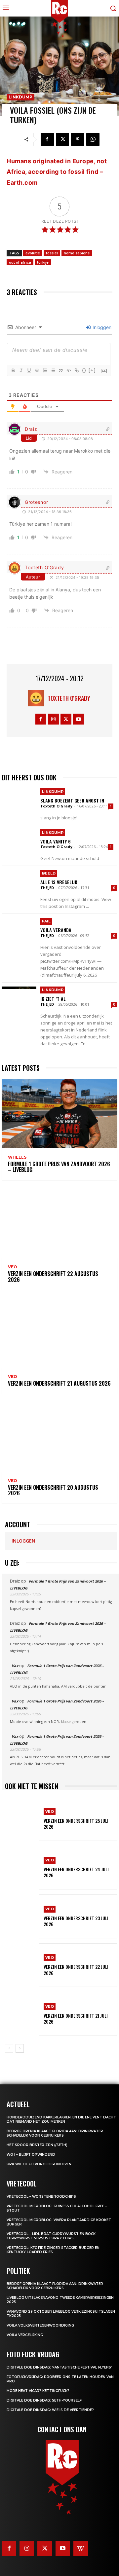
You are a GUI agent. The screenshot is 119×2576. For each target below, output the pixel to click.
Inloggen (101, 327)
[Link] (76, 370)
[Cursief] (21, 370)
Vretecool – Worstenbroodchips (41, 2197)
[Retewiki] (81, 2549)
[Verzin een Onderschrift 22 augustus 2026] (59, 1223)
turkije (43, 262)
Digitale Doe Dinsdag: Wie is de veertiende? (50, 2410)
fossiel (52, 253)
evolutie (33, 253)
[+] (92, 370)
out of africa (20, 262)
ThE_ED (47, 888)
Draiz (31, 429)
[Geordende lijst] (45, 370)
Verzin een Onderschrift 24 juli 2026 (76, 1872)
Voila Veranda (56, 930)
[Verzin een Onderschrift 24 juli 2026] (22, 1868)
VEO (13, 1267)
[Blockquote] (60, 370)
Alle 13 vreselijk (59, 882)
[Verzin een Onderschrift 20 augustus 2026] (59, 1437)
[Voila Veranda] (19, 932)
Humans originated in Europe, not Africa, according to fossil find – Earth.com (57, 172)
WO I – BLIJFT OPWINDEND (31, 2155)
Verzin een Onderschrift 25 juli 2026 (76, 1824)
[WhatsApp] (93, 139)
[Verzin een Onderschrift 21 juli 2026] (22, 2014)
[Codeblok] (68, 370)
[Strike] (37, 370)
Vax (15, 1666)
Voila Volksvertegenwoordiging (40, 2325)
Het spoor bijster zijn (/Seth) (37, 2145)
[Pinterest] (78, 139)
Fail (46, 921)
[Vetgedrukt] (13, 370)
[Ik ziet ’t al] (19, 1000)
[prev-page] (9, 2048)
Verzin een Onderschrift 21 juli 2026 (76, 2018)
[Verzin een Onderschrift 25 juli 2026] (22, 1819)
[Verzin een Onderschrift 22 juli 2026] (22, 1965)
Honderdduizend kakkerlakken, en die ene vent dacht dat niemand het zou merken (61, 2119)
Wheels (17, 1157)
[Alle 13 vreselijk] (19, 884)
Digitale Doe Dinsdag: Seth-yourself (44, 2400)
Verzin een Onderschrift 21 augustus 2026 (59, 1383)
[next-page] (20, 2048)
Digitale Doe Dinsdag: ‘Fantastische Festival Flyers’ (59, 2367)
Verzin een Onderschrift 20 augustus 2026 (53, 1490)
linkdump (20, 97)
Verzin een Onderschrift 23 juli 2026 (76, 1921)
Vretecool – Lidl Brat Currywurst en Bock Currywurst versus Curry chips (51, 2236)
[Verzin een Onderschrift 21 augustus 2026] (59, 1333)
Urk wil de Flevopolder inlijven (39, 2164)
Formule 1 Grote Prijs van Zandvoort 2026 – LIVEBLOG (59, 1167)
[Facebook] (47, 139)
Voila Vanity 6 (56, 841)
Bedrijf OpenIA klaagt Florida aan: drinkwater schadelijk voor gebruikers (55, 2133)
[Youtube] (79, 719)
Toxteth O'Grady (44, 567)
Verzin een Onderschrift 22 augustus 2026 (53, 1277)
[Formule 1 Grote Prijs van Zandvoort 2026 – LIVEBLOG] (59, 1113)
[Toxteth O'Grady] (38, 698)
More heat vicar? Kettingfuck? (38, 2391)
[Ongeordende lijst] (53, 370)
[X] (62, 139)
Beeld (49, 873)
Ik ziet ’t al (53, 999)
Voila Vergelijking (25, 2335)
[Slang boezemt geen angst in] (19, 802)
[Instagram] (53, 719)
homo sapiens (77, 253)
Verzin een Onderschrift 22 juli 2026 (76, 1970)
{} (84, 370)
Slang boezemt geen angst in (72, 800)
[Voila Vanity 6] (19, 843)
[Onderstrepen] (29, 370)
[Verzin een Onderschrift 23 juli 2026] (22, 1916)
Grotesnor (36, 502)
